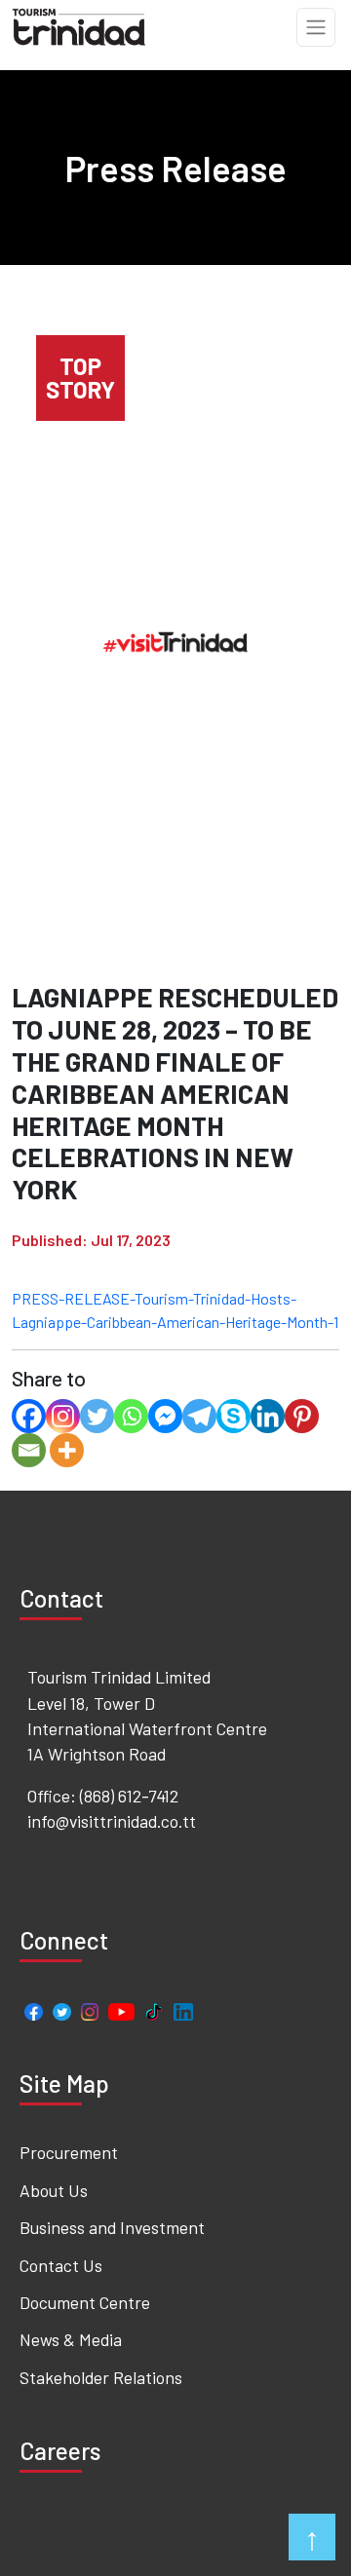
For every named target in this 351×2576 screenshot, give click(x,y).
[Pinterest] (302, 1416)
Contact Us (61, 2265)
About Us (54, 2190)
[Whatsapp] (131, 1416)
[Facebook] (29, 1416)
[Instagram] (63, 1416)
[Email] (29, 1450)
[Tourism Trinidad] (79, 24)
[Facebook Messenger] (165, 1416)
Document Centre (85, 2302)
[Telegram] (199, 1416)
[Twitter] (97, 1416)
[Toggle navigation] (316, 27)
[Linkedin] (268, 1416)
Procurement (69, 2152)
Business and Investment (112, 2227)
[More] (67, 1450)
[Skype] (234, 1416)
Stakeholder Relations (101, 2377)
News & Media (71, 2339)
